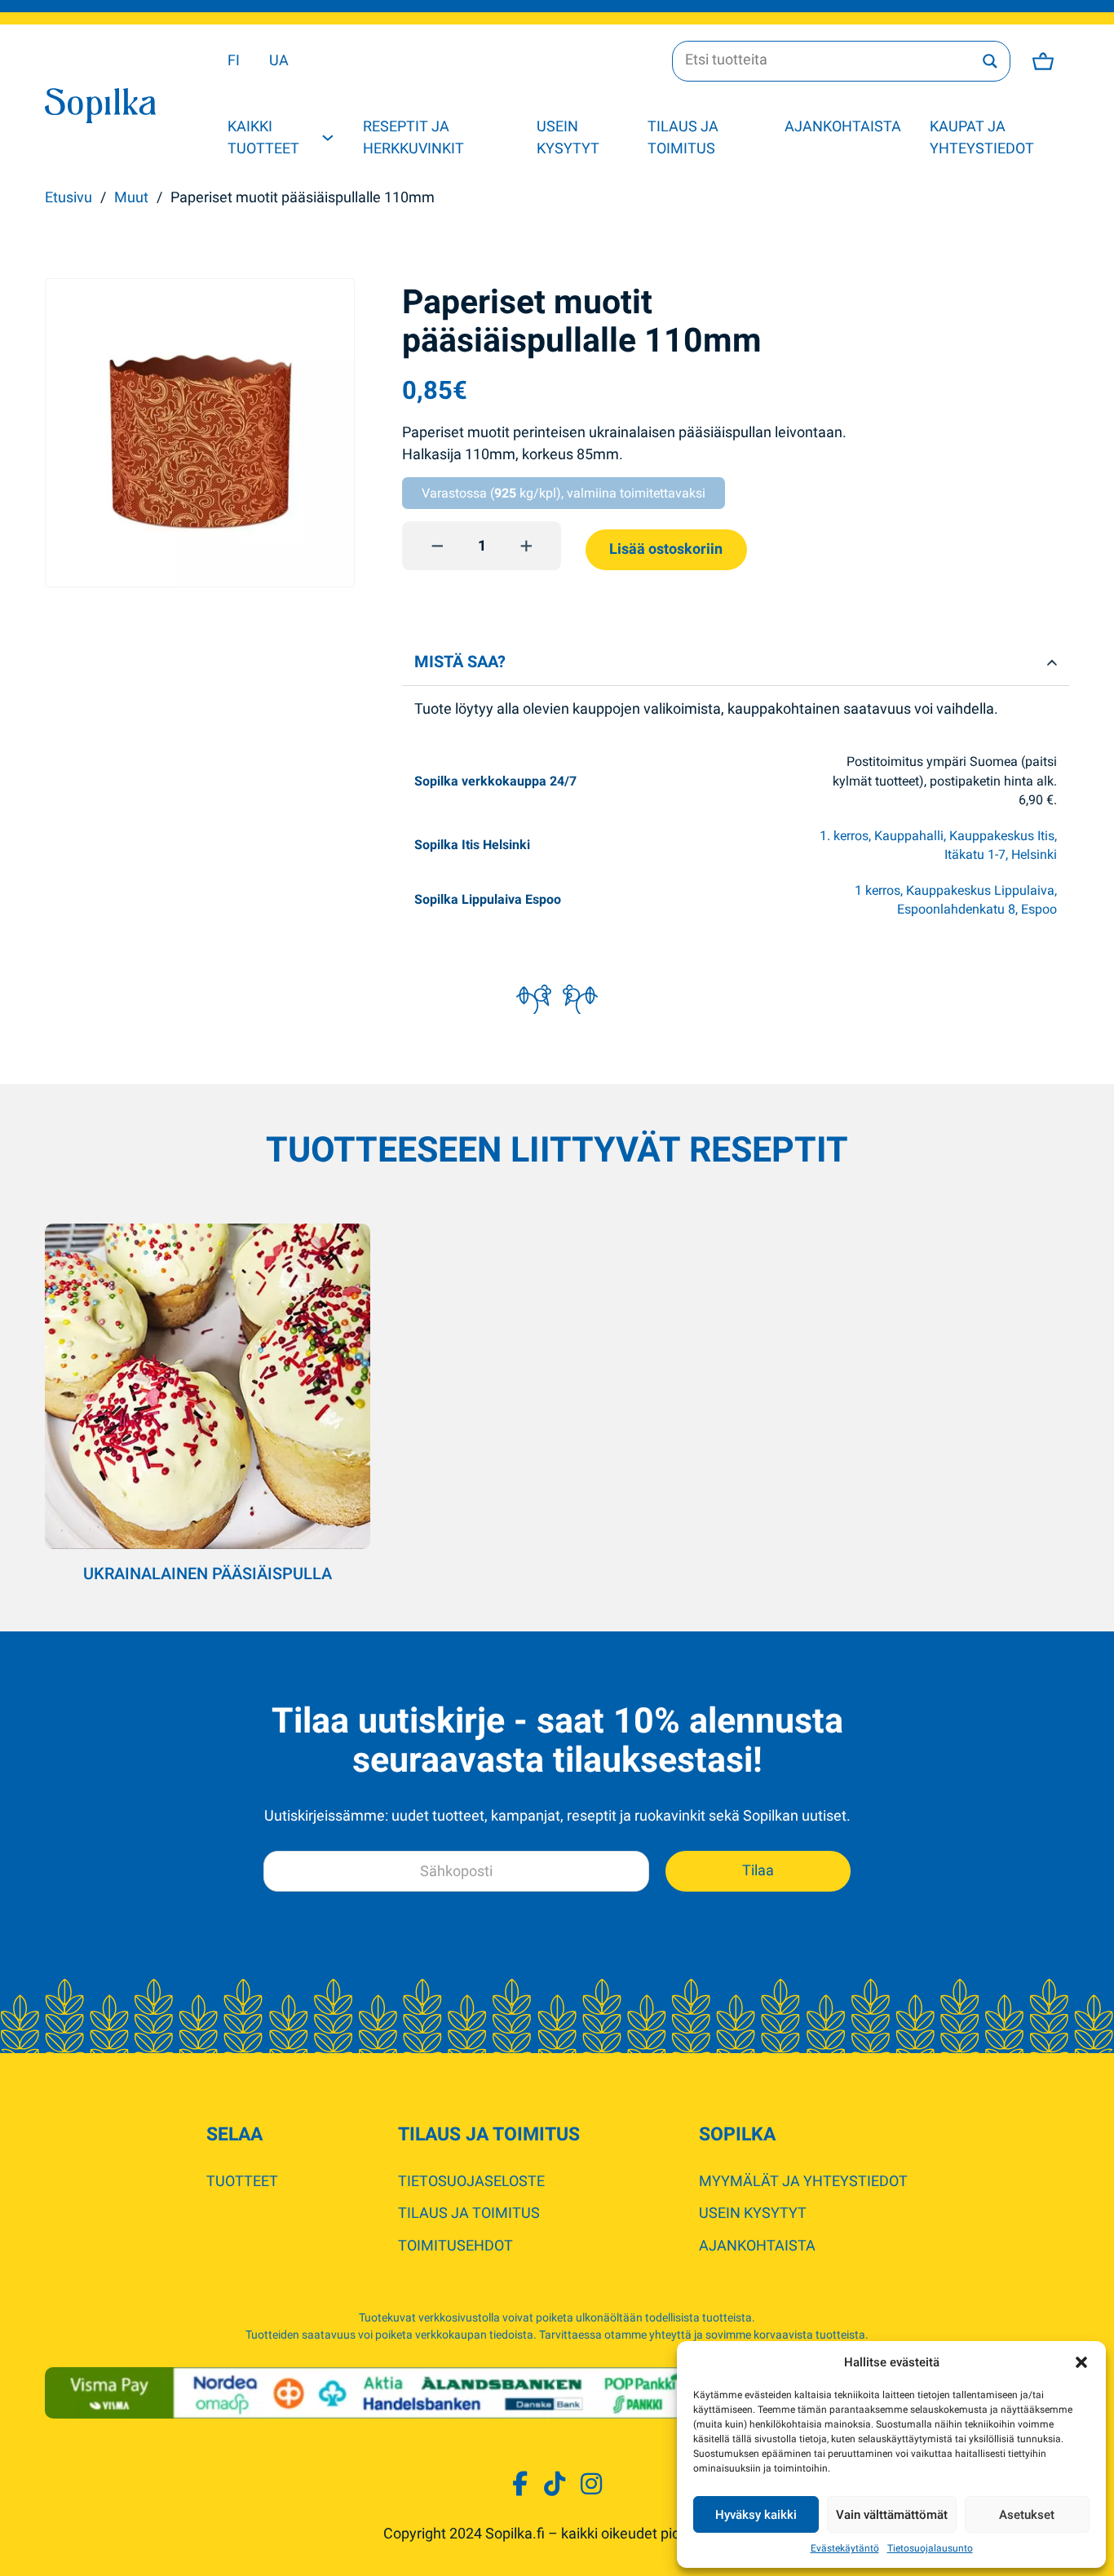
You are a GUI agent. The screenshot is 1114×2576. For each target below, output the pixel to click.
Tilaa (758, 1870)
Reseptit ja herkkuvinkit (413, 137)
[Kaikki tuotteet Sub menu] (328, 138)
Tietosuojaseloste (471, 2181)
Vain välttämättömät (892, 2515)
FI (234, 60)
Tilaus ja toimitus (683, 137)
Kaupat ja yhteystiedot (982, 137)
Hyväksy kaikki (756, 2515)
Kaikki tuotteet (263, 137)
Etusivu (69, 197)
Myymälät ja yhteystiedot (803, 2181)
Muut (131, 197)
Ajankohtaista (843, 126)
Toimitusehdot (455, 2246)
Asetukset (1027, 2515)
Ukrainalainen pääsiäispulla (208, 1574)
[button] (1081, 2362)
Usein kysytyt (568, 137)
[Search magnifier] (990, 61)
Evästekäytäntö (845, 2548)
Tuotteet (242, 2181)
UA (279, 60)
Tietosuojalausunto (930, 2548)
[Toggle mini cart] (1043, 61)
